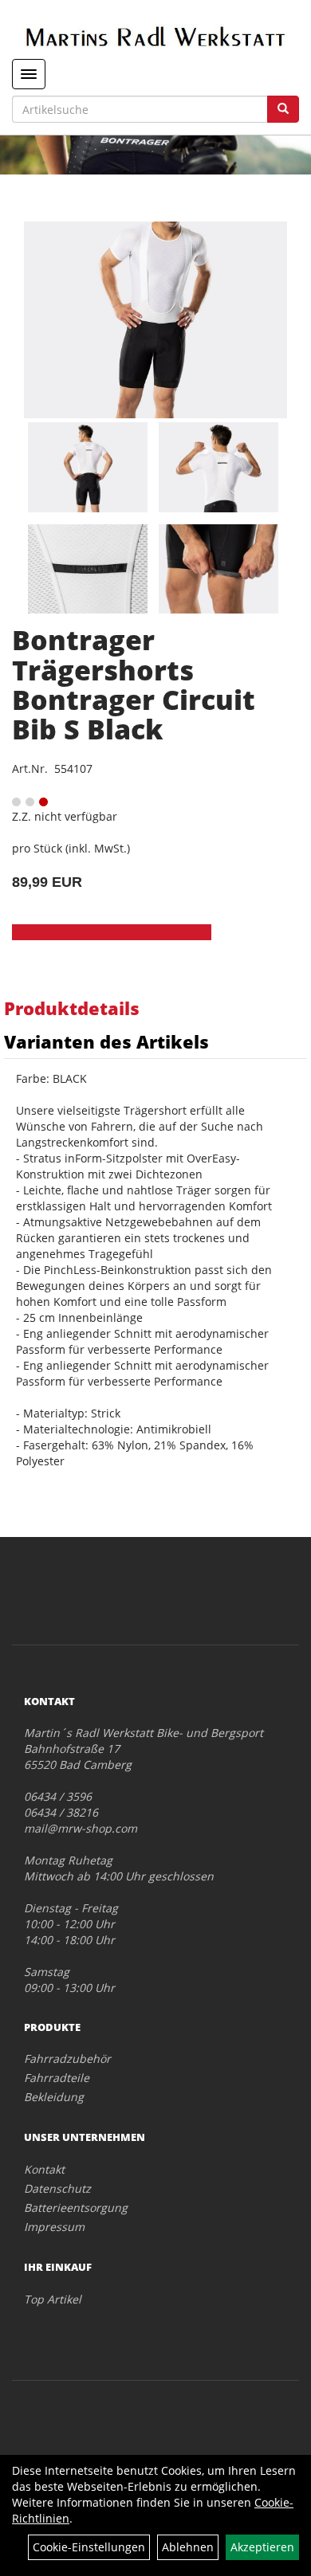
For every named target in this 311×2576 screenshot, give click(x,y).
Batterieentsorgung (76, 2207)
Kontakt (44, 2169)
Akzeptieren (262, 2547)
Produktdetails (72, 1008)
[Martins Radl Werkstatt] (155, 36)
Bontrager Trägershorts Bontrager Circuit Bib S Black (134, 684)
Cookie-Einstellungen (89, 2547)
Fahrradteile (57, 2078)
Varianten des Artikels (106, 1041)
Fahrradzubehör (67, 2058)
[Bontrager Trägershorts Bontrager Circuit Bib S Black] (155, 320)
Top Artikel (53, 2299)
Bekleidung (54, 2097)
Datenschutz (57, 2188)
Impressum (54, 2227)
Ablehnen (188, 2547)
